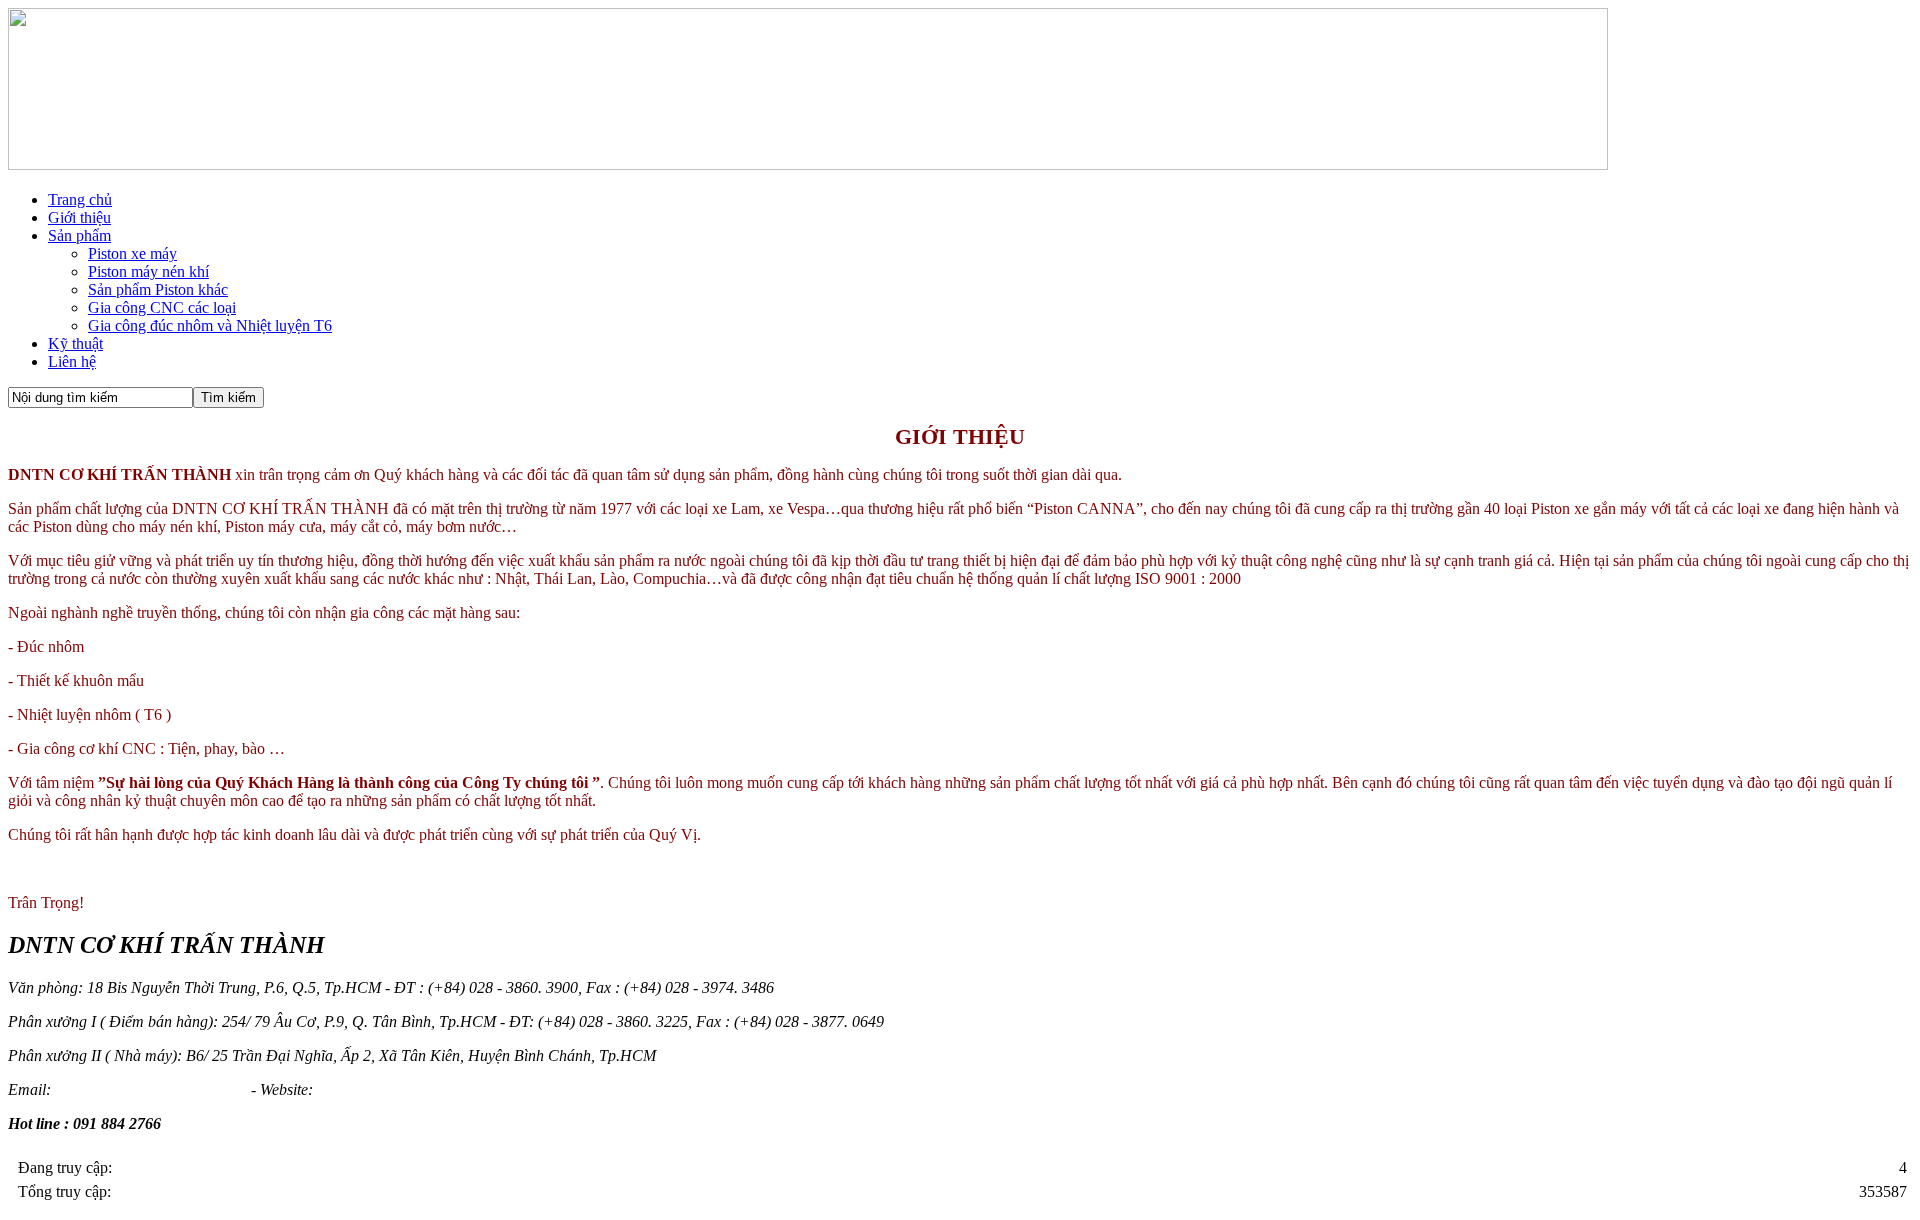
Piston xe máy (132, 253)
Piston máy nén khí (148, 271)
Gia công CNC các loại (162, 307)
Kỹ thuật (75, 343)
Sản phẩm (79, 235)
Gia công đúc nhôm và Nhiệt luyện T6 (210, 325)
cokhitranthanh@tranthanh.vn (151, 1089)
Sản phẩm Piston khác (158, 289)
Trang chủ (80, 199)
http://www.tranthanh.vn (394, 1089)
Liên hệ (72, 361)
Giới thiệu (79, 217)
